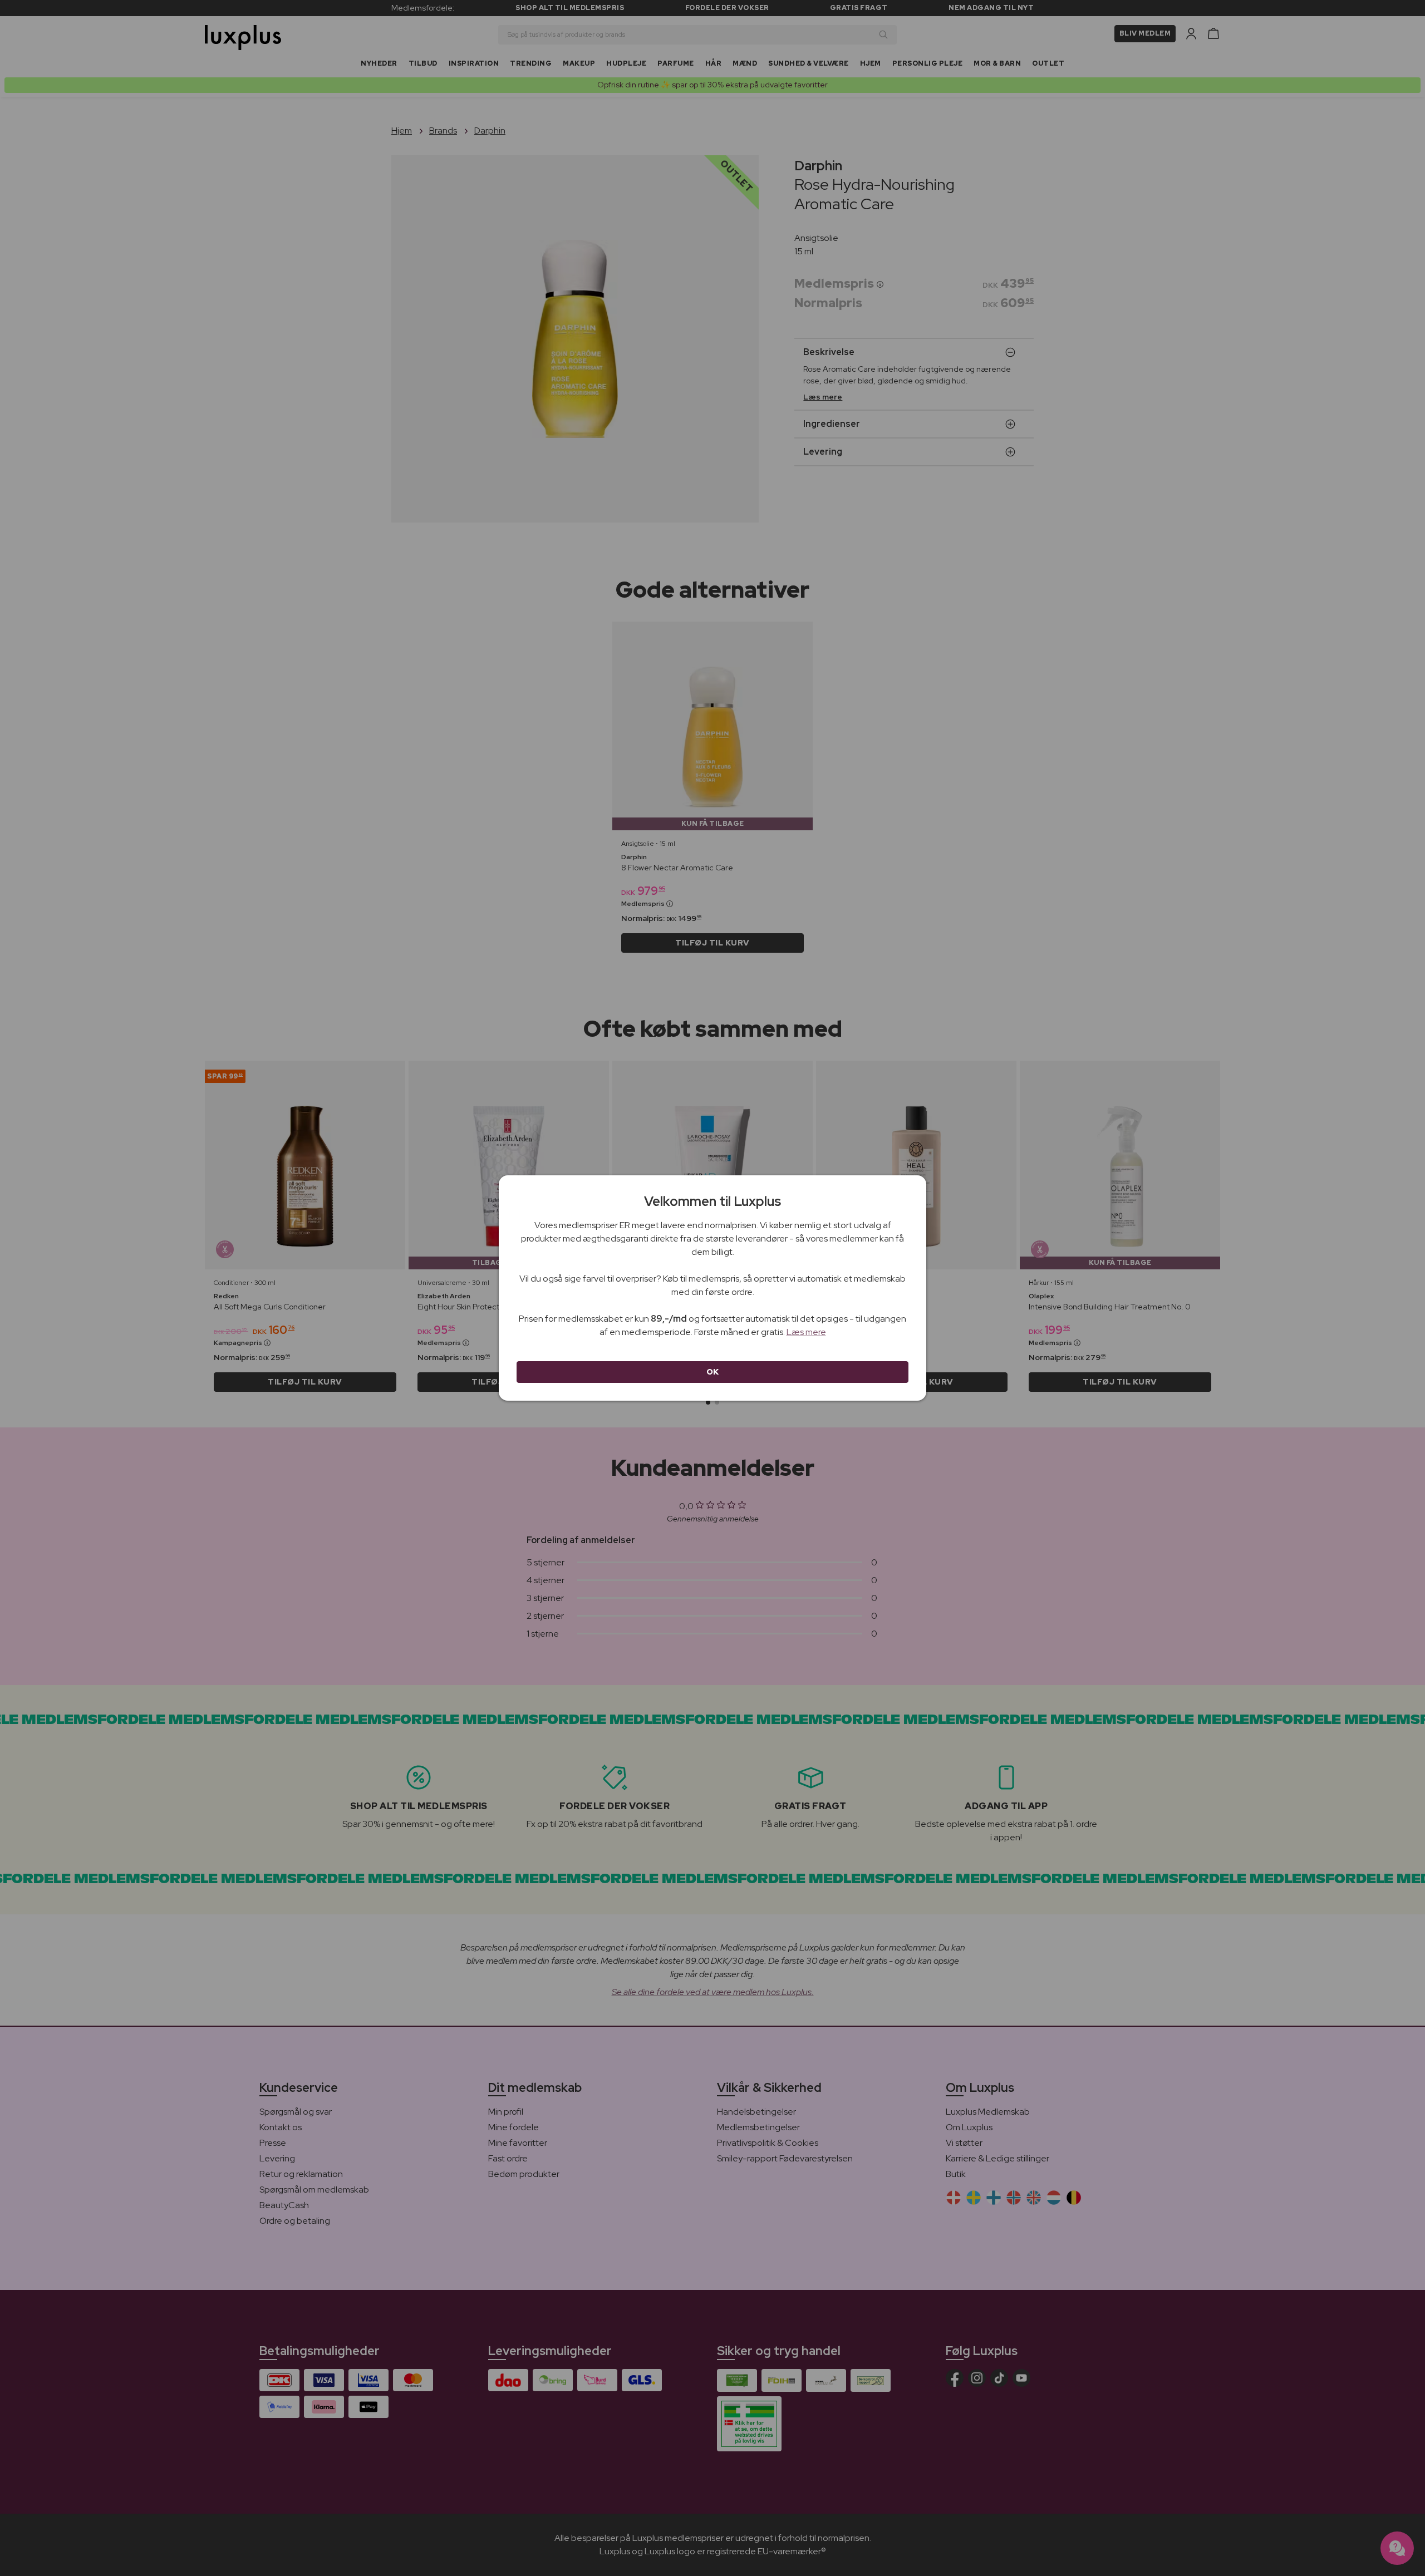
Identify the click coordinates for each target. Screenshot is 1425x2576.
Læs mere (806, 1332)
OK (713, 1372)
